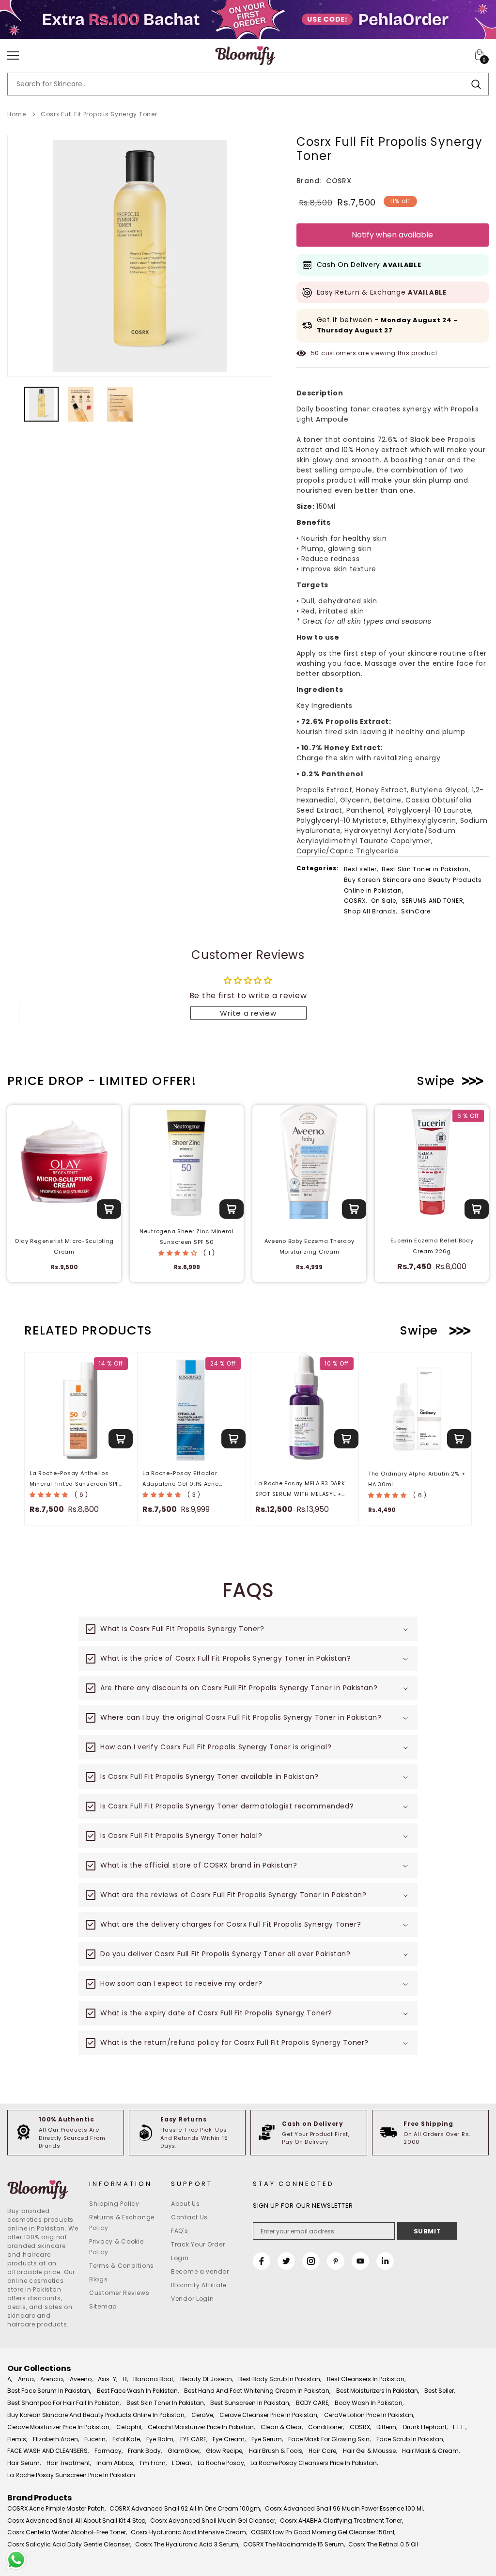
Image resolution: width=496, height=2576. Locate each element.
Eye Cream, (229, 2439)
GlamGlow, (184, 2451)
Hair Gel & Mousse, (370, 2451)
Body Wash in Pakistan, (369, 2403)
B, (125, 2379)
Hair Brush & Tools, (276, 2451)
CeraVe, (203, 2415)
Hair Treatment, (69, 2463)
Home (17, 114)
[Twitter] (286, 2261)
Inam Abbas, (115, 2463)
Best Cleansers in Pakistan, (366, 2379)
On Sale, (384, 901)
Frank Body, (145, 2451)
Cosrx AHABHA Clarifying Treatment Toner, (341, 2521)
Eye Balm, (160, 2439)
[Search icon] (476, 84)
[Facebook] (262, 2261)
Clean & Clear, (282, 2427)
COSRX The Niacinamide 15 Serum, (294, 2544)
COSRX (339, 181)
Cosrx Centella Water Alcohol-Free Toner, (67, 2532)
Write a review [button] (248, 1013)
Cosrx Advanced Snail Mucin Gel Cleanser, (213, 2521)
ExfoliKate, (127, 2439)
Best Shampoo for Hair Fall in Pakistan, (64, 2403)
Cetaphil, (129, 2427)
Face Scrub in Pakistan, (410, 2439)
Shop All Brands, (371, 911)
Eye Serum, (267, 2439)
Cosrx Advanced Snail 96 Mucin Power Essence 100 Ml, (344, 2508)
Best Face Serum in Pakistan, (49, 2391)
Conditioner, (326, 2427)
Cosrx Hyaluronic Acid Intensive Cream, (189, 2532)
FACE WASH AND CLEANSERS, (48, 2451)
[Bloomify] (43, 2190)
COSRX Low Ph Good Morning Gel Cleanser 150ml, (323, 2532)
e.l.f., (460, 2427)
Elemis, (17, 2439)
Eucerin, (95, 2439)
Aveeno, (81, 2379)
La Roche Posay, (221, 2463)
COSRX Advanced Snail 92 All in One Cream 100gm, (185, 2508)
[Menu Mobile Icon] (13, 56)
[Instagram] (311, 2261)
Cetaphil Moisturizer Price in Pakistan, (201, 2427)
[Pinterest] (336, 2261)
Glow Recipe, (225, 2451)
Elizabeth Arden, (56, 2439)
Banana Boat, (154, 2379)
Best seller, (361, 869)
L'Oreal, (182, 2463)
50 (315, 353)
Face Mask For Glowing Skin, (329, 2439)
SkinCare (416, 911)
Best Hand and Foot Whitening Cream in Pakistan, (257, 2391)
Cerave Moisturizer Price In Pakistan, (59, 2427)
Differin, (387, 2427)
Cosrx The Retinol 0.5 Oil (383, 2544)
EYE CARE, (194, 2439)
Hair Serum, (24, 2463)
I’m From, (153, 2463)
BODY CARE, (313, 2403)
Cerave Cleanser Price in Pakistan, (269, 2415)
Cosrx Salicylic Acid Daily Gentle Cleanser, (69, 2544)
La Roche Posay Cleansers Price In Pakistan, (314, 2463)
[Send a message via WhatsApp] (16, 2560)
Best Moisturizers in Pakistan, (378, 2391)
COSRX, (356, 901)
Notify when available (392, 235)
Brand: (309, 181)
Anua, (26, 2379)
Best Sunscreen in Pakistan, (250, 2403)
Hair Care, (323, 2451)
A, (10, 2379)
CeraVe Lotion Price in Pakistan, (369, 2415)
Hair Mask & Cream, (431, 2451)
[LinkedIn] (385, 2261)
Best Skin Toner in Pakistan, (426, 869)
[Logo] (245, 56)
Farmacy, (108, 2451)
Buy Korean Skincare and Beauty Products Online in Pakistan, (413, 885)
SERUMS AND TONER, (433, 901)
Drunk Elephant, (425, 2427)
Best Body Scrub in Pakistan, (280, 2379)
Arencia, (52, 2379)
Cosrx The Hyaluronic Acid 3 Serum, (187, 2544)
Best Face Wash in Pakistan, (138, 2391)
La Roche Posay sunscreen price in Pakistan (71, 2475)
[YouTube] (360, 2261)
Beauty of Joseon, (207, 2379)
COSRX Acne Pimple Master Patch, (56, 2508)
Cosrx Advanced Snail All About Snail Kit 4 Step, (77, 2521)
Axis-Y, (108, 2379)
